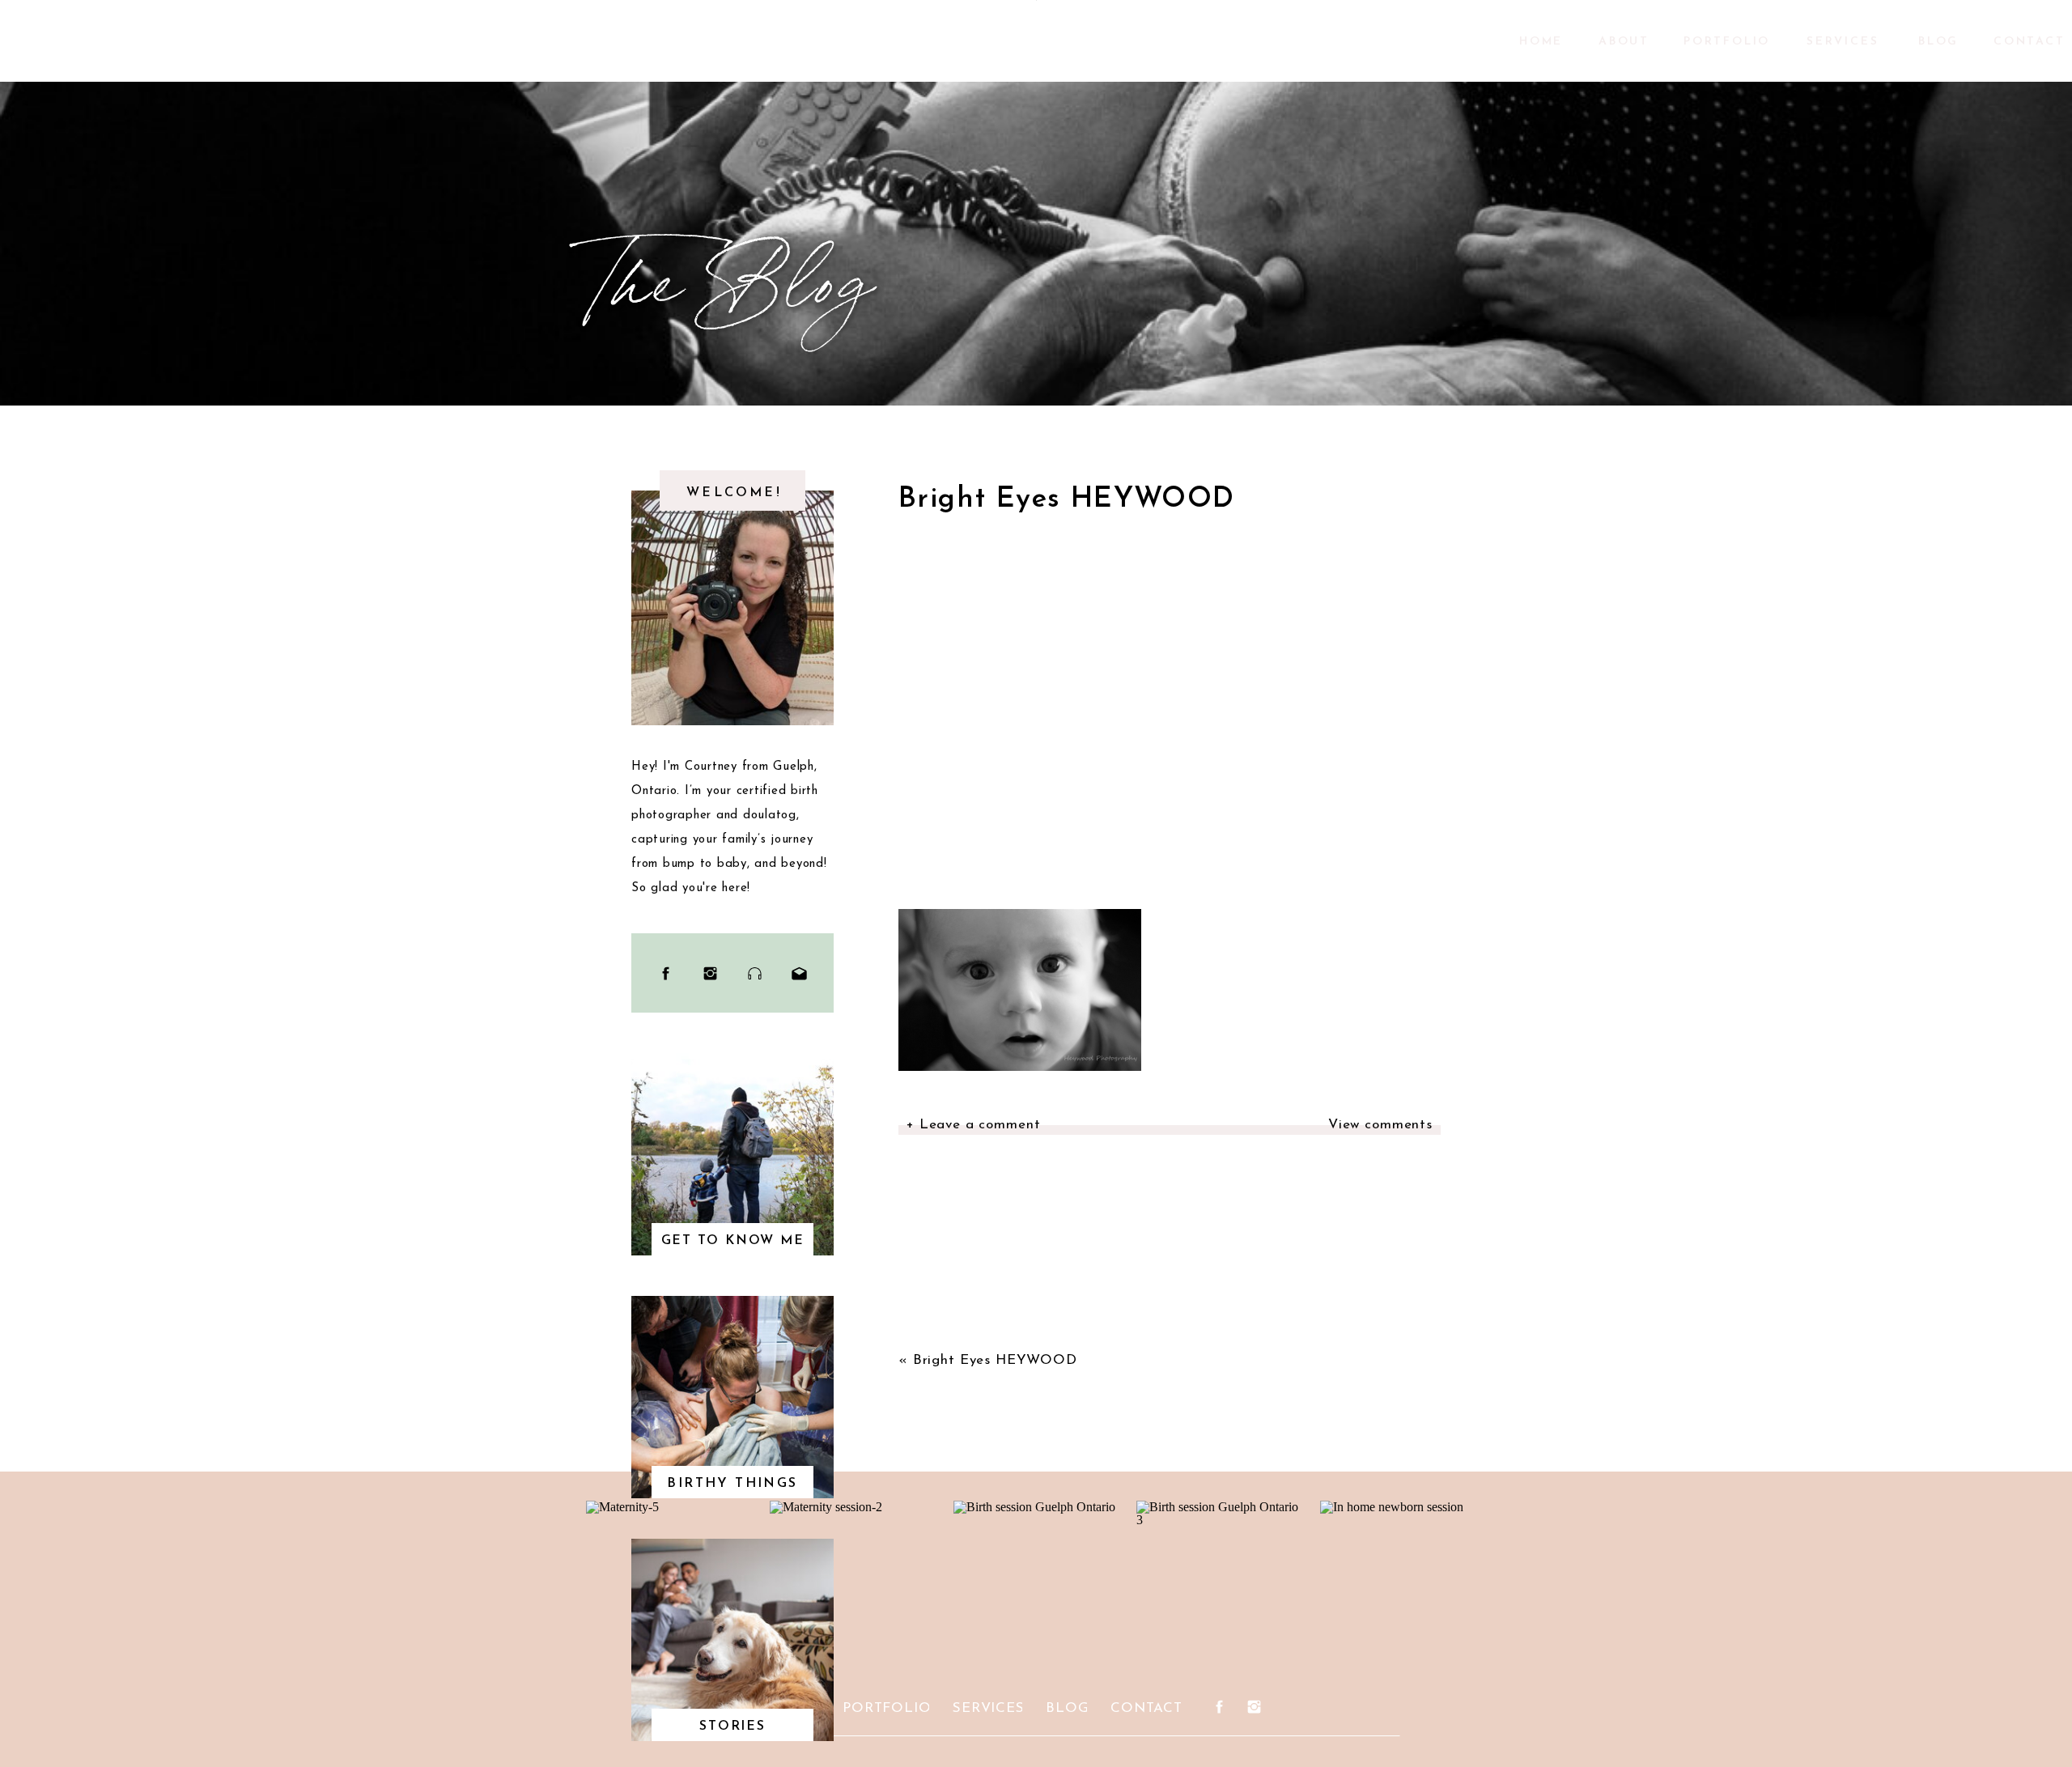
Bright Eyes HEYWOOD (995, 1360)
